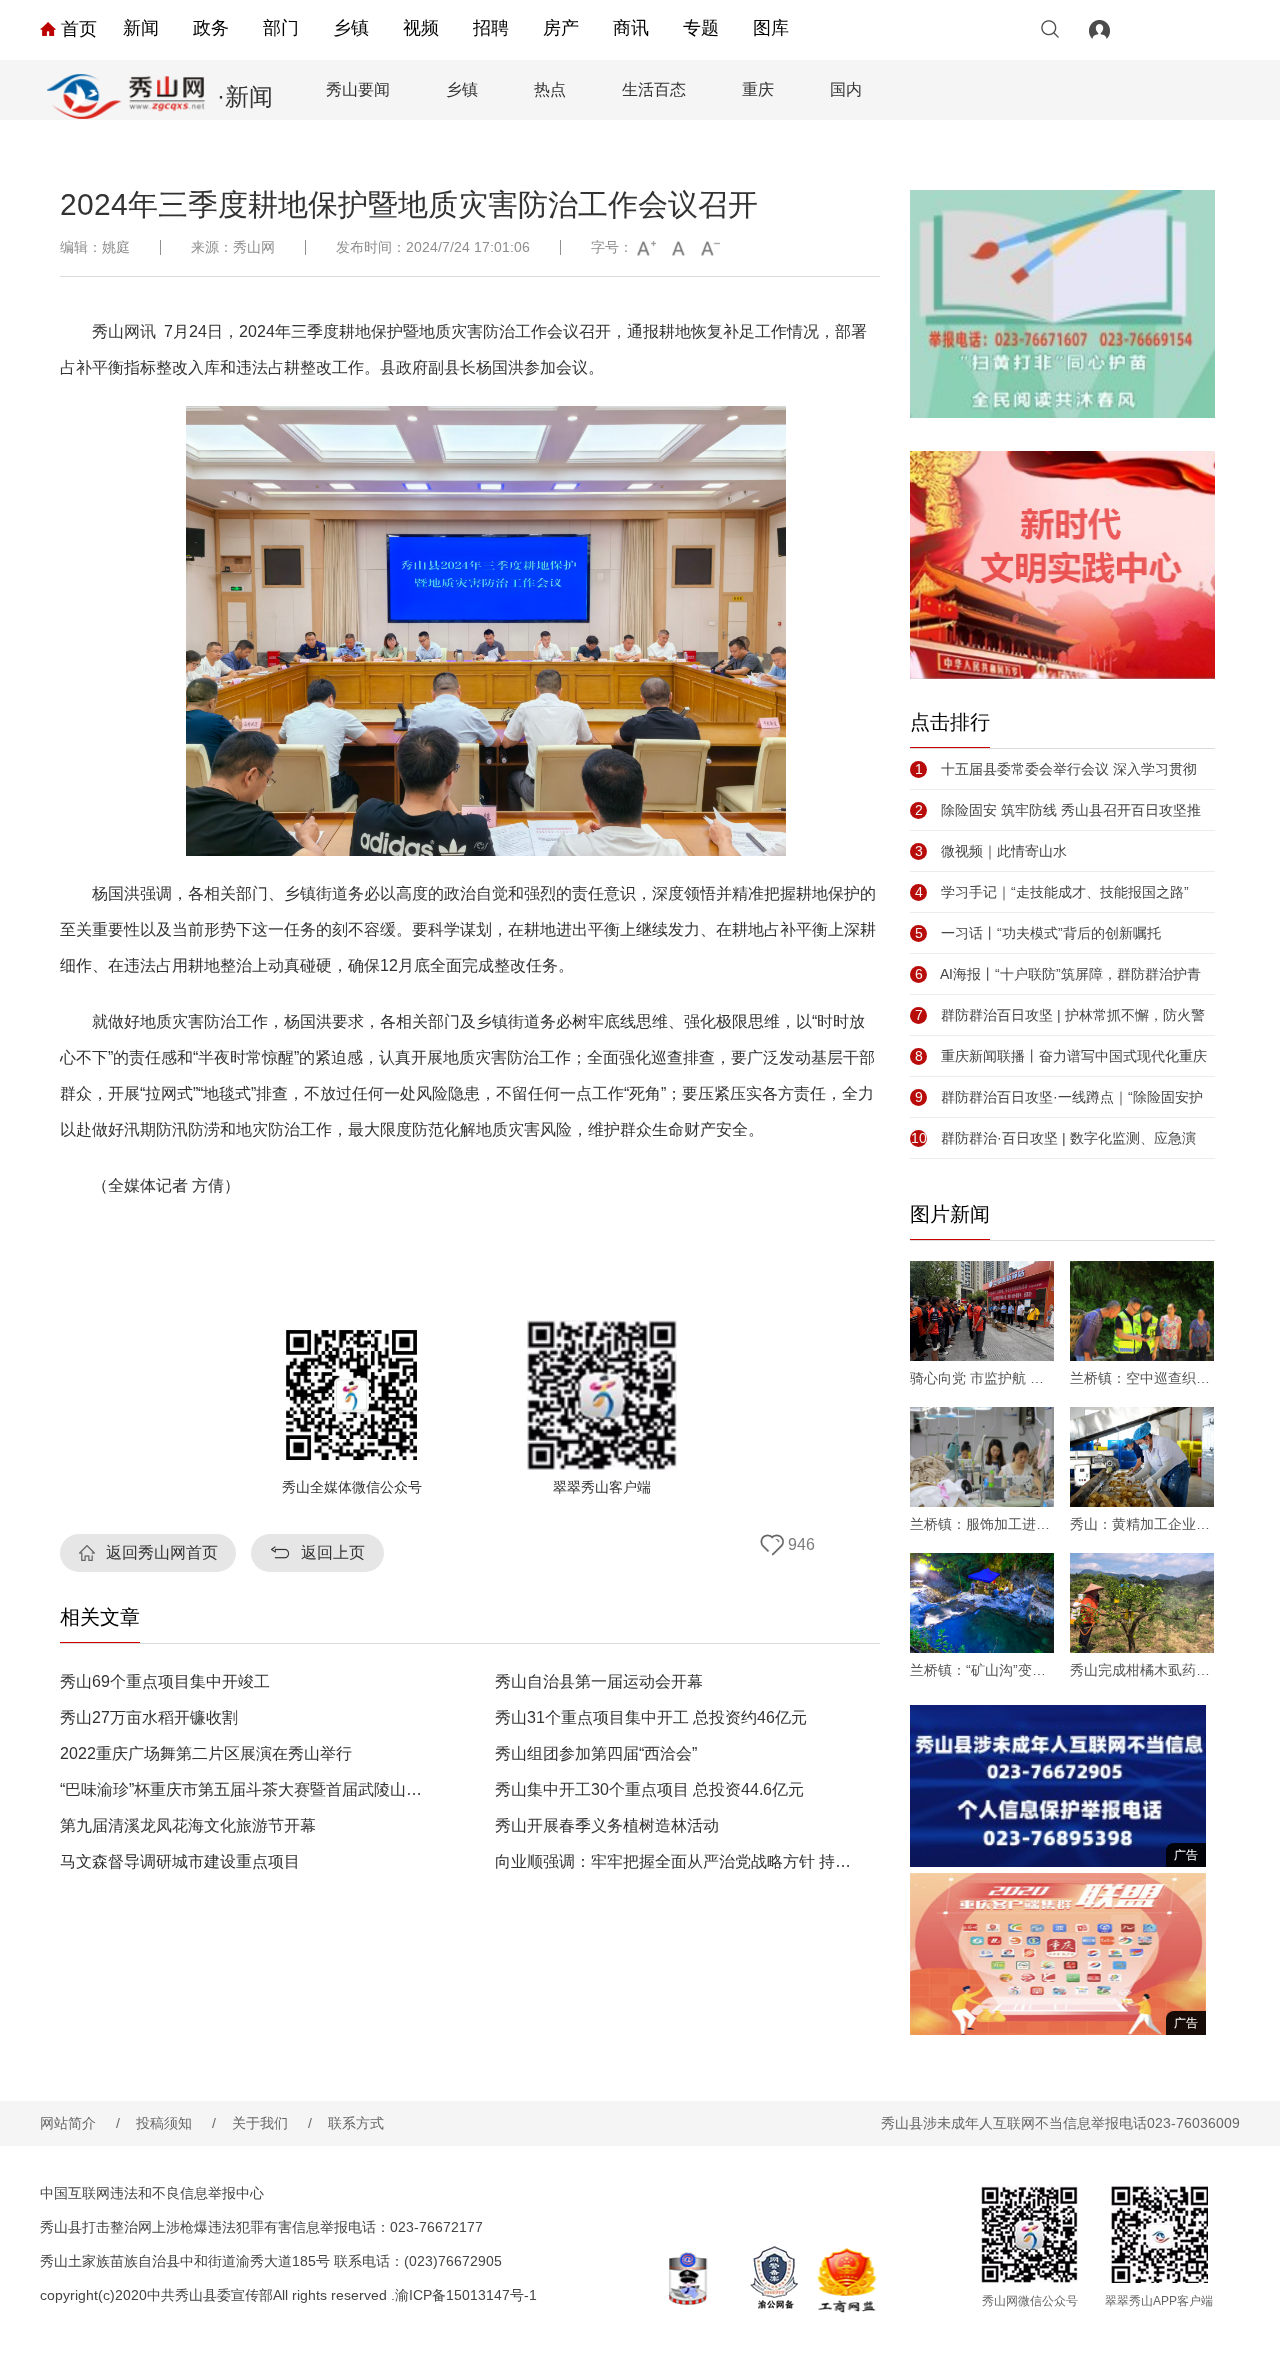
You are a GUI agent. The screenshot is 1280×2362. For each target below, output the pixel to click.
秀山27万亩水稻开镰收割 (149, 1718)
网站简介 (80, 2123)
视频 (421, 28)
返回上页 (333, 1552)
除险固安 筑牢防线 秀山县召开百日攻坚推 (1058, 810)
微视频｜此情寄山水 (991, 851)
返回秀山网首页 (162, 1552)
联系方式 (356, 2123)
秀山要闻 (358, 89)
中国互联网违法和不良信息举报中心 (152, 2193)
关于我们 (272, 2123)
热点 (550, 89)
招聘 (491, 28)
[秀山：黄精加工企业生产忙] (1142, 1457)
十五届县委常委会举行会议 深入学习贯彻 (1056, 769)
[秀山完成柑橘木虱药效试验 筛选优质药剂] (1142, 1603)
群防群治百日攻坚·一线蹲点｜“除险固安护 (1059, 1097)
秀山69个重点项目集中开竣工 (165, 1682)
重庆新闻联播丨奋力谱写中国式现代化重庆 (1061, 1056)
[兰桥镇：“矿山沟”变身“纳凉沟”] (982, 1603)
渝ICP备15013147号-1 (466, 2295)
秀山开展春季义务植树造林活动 (607, 1826)
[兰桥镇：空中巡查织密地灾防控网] (1142, 1311)
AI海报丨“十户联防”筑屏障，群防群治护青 (1058, 974)
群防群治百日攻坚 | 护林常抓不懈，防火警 (1060, 1015)
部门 (281, 28)
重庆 (758, 89)
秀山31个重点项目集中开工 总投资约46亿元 (651, 1718)
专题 (701, 28)
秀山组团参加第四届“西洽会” (596, 1754)
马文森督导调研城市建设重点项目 (180, 1862)
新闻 (141, 28)
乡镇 (351, 28)
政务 (211, 28)
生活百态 (654, 89)
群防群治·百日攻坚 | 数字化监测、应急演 (1053, 1138)
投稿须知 (176, 2123)
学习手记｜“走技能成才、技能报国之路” (1052, 892)
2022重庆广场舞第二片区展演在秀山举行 (206, 1754)
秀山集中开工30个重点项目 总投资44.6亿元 (649, 1790)
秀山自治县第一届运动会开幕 (599, 1682)
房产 (561, 28)
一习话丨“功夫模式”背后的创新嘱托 (1038, 933)
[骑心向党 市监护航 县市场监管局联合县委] (982, 1311)
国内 (846, 89)
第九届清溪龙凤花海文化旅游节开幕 (188, 1826)
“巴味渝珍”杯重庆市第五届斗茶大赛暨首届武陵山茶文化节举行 (243, 1790)
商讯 (631, 28)
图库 (771, 28)
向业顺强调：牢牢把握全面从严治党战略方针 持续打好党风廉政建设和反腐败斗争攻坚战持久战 (678, 1862)
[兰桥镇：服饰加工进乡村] (982, 1457)
